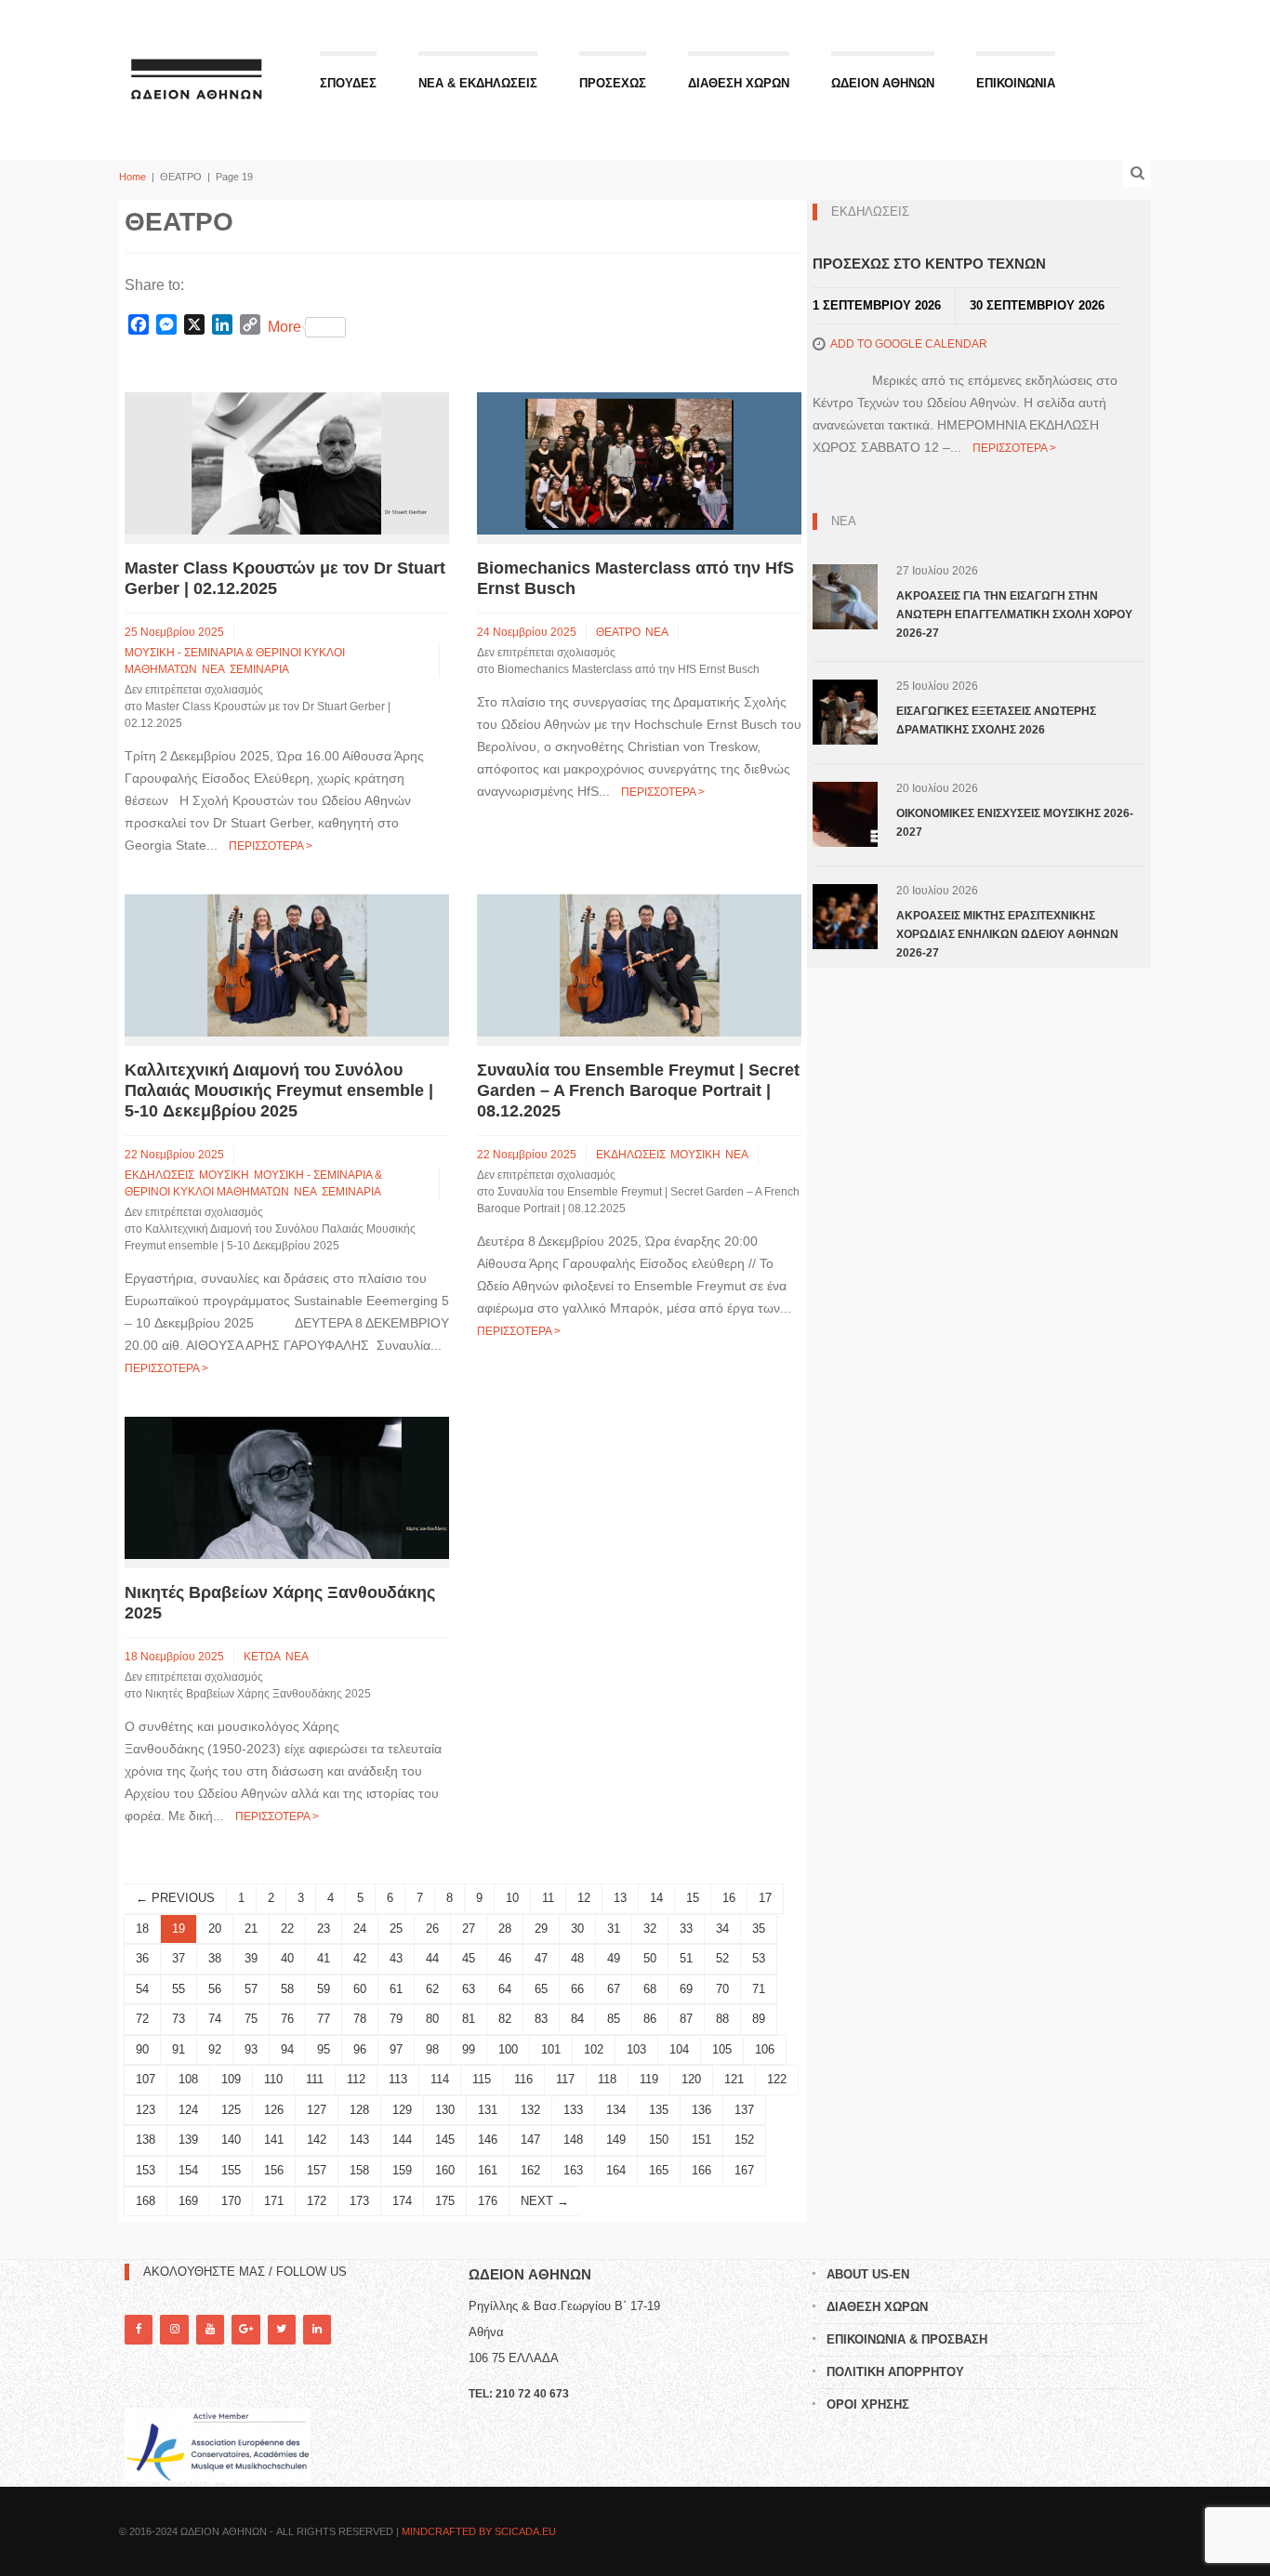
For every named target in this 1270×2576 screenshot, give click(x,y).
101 (551, 2049)
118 (607, 2079)
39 (251, 1958)
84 (577, 2019)
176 (488, 2201)
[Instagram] (174, 2329)
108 (188, 2079)
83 (541, 2019)
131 (488, 2110)
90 (142, 2049)
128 (359, 2110)
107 (146, 2079)
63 (469, 1989)
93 (251, 2049)
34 (722, 1929)
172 (317, 2201)
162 (530, 2170)
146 (488, 2140)
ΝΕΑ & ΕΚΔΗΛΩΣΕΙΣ (478, 83)
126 (274, 2110)
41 (324, 1958)
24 (360, 1929)
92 (215, 2049)
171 (274, 2201)
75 (251, 2019)
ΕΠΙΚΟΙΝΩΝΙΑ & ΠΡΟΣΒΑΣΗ (907, 2339)
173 (359, 2201)
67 (614, 1989)
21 (251, 1929)
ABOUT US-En (868, 2274)
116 (523, 2079)
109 (231, 2079)
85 (614, 2019)
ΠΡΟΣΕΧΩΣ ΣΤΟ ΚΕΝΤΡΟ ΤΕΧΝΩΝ (929, 264)
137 (744, 2110)
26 (432, 1929)
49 (614, 1958)
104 (679, 2049)
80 (432, 2019)
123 (146, 2110)
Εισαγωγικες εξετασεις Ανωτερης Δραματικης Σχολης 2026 (996, 720)
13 (620, 1898)
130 (445, 2110)
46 (505, 1958)
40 (287, 1958)
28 (505, 1929)
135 (659, 2110)
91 (179, 2049)
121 (734, 2079)
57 (251, 1989)
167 (744, 2170)
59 (324, 1989)
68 (650, 1989)
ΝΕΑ (213, 669)
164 (616, 2170)
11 (548, 1898)
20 (215, 1929)
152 (744, 2140)
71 (759, 1989)
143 (359, 2140)
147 (530, 2140)
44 (432, 1958)
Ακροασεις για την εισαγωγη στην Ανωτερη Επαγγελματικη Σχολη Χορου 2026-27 (1014, 614)
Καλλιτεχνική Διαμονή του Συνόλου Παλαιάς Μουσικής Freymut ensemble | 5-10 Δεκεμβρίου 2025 (279, 1090)
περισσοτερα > (271, 846)
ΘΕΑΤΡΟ (618, 632)
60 (360, 1989)
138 (146, 2140)
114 (440, 2079)
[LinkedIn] (317, 2329)
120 (691, 2079)
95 (324, 2049)
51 (686, 1958)
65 (541, 1989)
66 (577, 1989)
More (284, 327)
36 (142, 1958)
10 (512, 1898)
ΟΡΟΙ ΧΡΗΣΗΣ (868, 2404)
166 (701, 2170)
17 (765, 1898)
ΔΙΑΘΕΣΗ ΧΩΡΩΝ (739, 83)
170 (231, 2201)
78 (360, 2019)
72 (142, 2019)
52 (722, 1958)
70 (722, 1989)
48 (577, 1958)
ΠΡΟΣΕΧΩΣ (613, 83)
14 (656, 1898)
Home (132, 177)
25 (396, 1929)
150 (659, 2140)
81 (469, 2019)
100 (508, 2049)
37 (179, 1958)
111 (315, 2079)
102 (594, 2049)
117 (565, 2079)
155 (231, 2170)
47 (541, 1958)
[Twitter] (282, 2329)
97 (396, 2049)
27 (469, 1929)
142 (317, 2140)
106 (765, 2049)
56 (215, 1989)
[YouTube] (210, 2329)
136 (701, 2110)
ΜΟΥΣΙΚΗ (224, 1175)
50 (650, 1958)
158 (359, 2170)
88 (722, 2019)
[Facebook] (139, 2329)
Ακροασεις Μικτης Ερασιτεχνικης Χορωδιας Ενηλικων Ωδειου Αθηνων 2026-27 (1007, 934)
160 (445, 2170)
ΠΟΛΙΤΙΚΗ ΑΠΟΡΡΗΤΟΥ (895, 2372)
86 (650, 2019)
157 (317, 2170)
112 (356, 2079)
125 (231, 2110)
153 (146, 2170)
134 (616, 2110)
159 (402, 2170)
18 (142, 1929)
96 (360, 2049)
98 (432, 2049)
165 (659, 2170)
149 (616, 2140)
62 (432, 1989)
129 (402, 2110)
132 (530, 2110)
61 (396, 1989)
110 (273, 2079)
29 (541, 1929)
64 (505, 1989)
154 (188, 2170)
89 (759, 2019)
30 (577, 1929)
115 (482, 2079)
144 (402, 2140)
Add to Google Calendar (909, 344)
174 (402, 2201)
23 (324, 1929)
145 (445, 2140)
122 (777, 2079)
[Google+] (245, 2329)
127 (317, 2110)
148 (573, 2140)
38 (215, 1958)
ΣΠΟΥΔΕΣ (348, 83)
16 (729, 1898)
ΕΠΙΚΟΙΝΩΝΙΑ (1016, 83)
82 (505, 2019)
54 (142, 1989)
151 (701, 2140)
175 (445, 2201)
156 (274, 2170)
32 (650, 1929)
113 (398, 2079)
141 (274, 2140)
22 (287, 1929)
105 (722, 2049)
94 (287, 2049)
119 (649, 2079)
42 (360, 1958)
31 (614, 1929)
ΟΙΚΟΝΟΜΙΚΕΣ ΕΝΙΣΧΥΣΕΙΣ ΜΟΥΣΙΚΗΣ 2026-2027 (1015, 823)
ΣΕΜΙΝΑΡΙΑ (259, 669)
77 (324, 2019)
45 (469, 1958)
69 (686, 1989)
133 (573, 2110)
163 (573, 2170)
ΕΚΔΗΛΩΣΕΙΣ (159, 1175)
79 (396, 2019)
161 (488, 2170)
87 (686, 2019)
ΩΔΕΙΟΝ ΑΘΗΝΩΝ (883, 83)
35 (759, 1929)
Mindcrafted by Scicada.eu (479, 2531)
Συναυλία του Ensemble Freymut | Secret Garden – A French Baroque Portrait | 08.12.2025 (638, 1090)
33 (686, 1929)
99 (469, 2049)
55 (179, 1989)
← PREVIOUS (175, 1898)
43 (396, 1958)
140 (231, 2140)
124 (188, 2110)
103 (636, 2049)
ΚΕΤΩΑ (262, 1657)
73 (179, 2019)
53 (759, 1958)
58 (287, 1989)
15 (693, 1898)
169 (188, 2201)
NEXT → (545, 2201)
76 (287, 2019)
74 (215, 2019)
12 (584, 1898)
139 (188, 2140)
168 (146, 2201)
